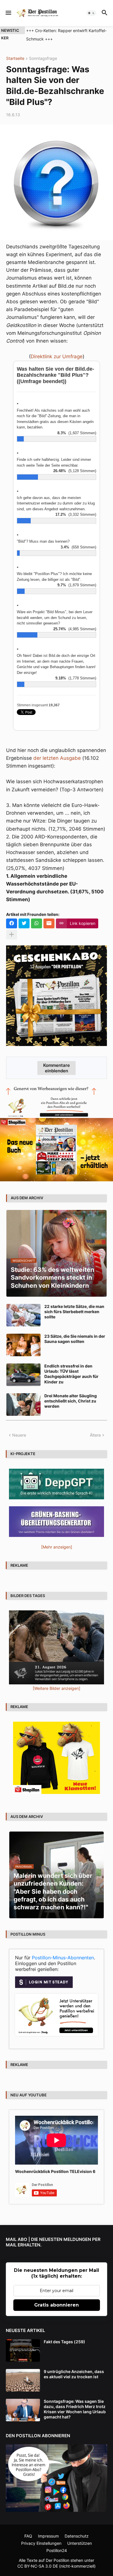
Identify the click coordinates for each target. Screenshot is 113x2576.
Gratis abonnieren (57, 2305)
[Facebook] (12, 923)
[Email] (49, 923)
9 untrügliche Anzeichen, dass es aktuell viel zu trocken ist (74, 2374)
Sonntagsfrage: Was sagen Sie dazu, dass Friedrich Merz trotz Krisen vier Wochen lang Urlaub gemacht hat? (75, 2409)
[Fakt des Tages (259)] (23, 2350)
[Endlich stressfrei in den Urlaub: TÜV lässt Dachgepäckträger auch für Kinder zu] (23, 1375)
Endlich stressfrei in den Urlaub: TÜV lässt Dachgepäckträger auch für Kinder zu (71, 1374)
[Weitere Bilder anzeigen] (57, 1688)
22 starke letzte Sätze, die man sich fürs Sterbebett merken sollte (74, 1312)
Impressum (48, 2536)
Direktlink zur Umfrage (57, 356)
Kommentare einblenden (57, 1068)
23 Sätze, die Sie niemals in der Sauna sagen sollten (75, 1339)
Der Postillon (58, 2560)
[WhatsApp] (37, 923)
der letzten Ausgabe (57, 758)
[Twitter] (24, 923)
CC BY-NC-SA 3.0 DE (38, 2566)
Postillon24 (57, 2550)
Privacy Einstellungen (41, 2543)
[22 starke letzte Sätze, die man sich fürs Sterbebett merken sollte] (23, 1315)
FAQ (28, 2536)
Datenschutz (77, 2536)
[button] (8, 13)
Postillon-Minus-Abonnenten (63, 1958)
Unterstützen (80, 2543)
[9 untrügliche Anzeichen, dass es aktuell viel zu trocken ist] (23, 2380)
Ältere (95, 1435)
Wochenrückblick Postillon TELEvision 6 (55, 2171)
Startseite (15, 59)
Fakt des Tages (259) (64, 2342)
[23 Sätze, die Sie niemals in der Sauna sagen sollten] (23, 1345)
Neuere (19, 1435)
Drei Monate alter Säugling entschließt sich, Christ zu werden (71, 1401)
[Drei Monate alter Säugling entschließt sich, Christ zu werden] (23, 1405)
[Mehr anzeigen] (12, 935)
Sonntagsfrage (43, 59)
